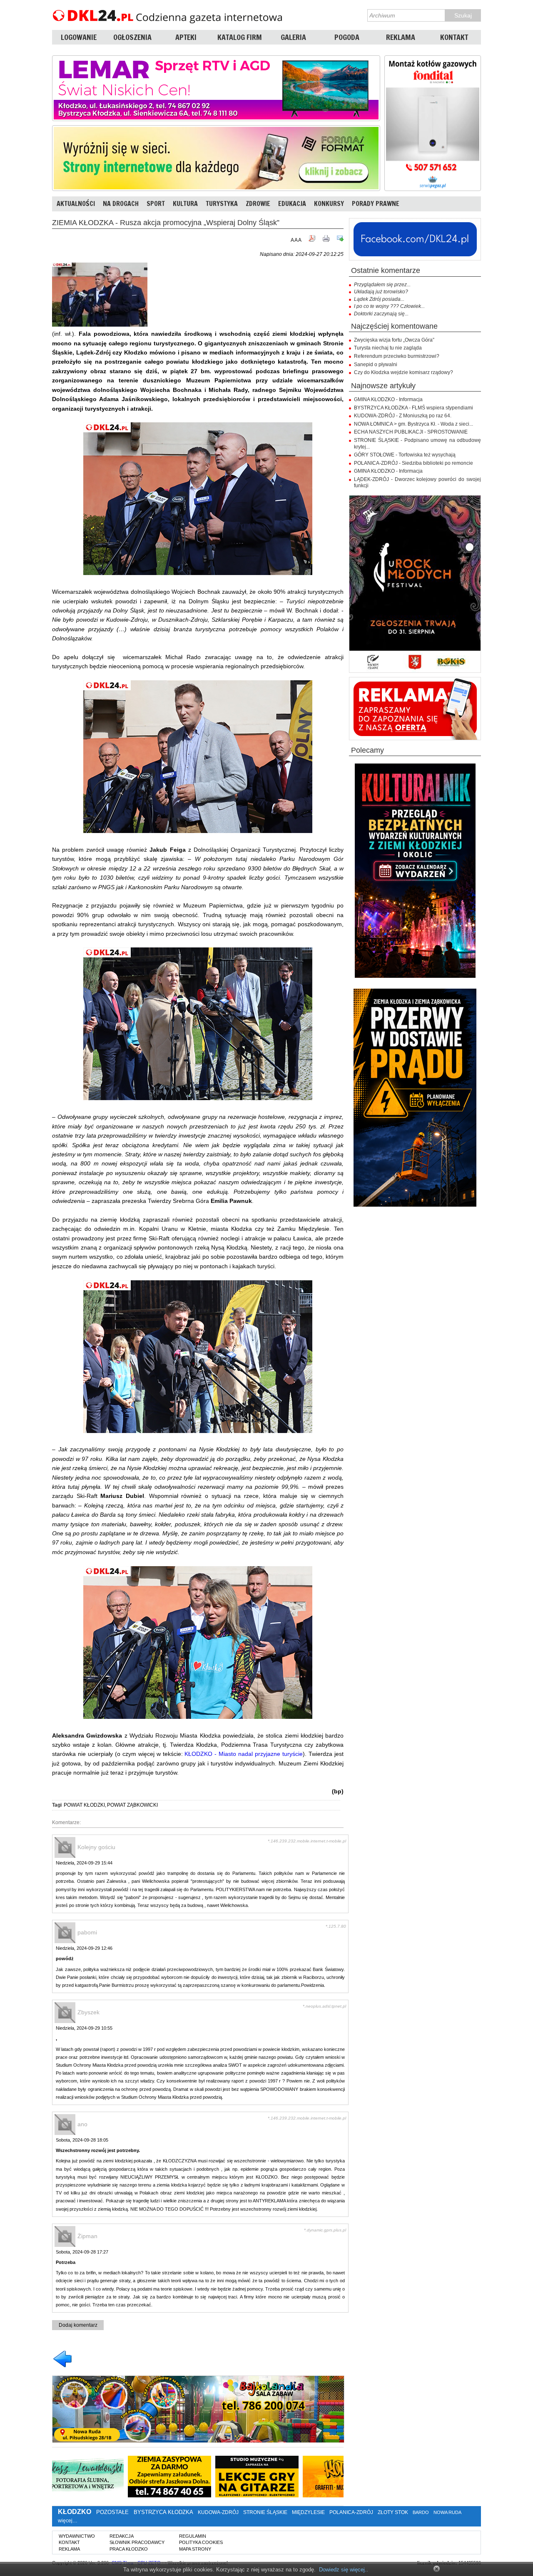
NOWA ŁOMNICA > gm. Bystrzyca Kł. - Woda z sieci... (413, 424)
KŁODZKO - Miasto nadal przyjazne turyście (244, 1754)
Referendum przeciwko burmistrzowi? (397, 356)
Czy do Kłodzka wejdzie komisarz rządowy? (403, 372)
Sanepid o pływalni (376, 364)
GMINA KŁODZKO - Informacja (388, 399)
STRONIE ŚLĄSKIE (265, 2512)
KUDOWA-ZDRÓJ (218, 2512)
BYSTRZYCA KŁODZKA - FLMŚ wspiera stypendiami (413, 408)
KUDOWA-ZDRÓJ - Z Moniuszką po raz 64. (403, 416)
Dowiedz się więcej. (343, 2570)
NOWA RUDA (447, 2512)
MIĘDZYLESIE (308, 2512)
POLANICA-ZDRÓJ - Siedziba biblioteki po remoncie (413, 463)
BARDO (421, 2512)
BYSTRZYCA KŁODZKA (163, 2512)
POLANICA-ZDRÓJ (351, 2512)
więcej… (68, 2521)
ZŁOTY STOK (393, 2512)
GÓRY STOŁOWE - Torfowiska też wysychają (405, 455)
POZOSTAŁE (112, 2512)
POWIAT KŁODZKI (84, 1805)
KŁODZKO (75, 2512)
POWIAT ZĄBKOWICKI (132, 1805)
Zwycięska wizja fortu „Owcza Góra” (394, 340)
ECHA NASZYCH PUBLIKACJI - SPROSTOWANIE (411, 432)
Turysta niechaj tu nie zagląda (388, 348)
